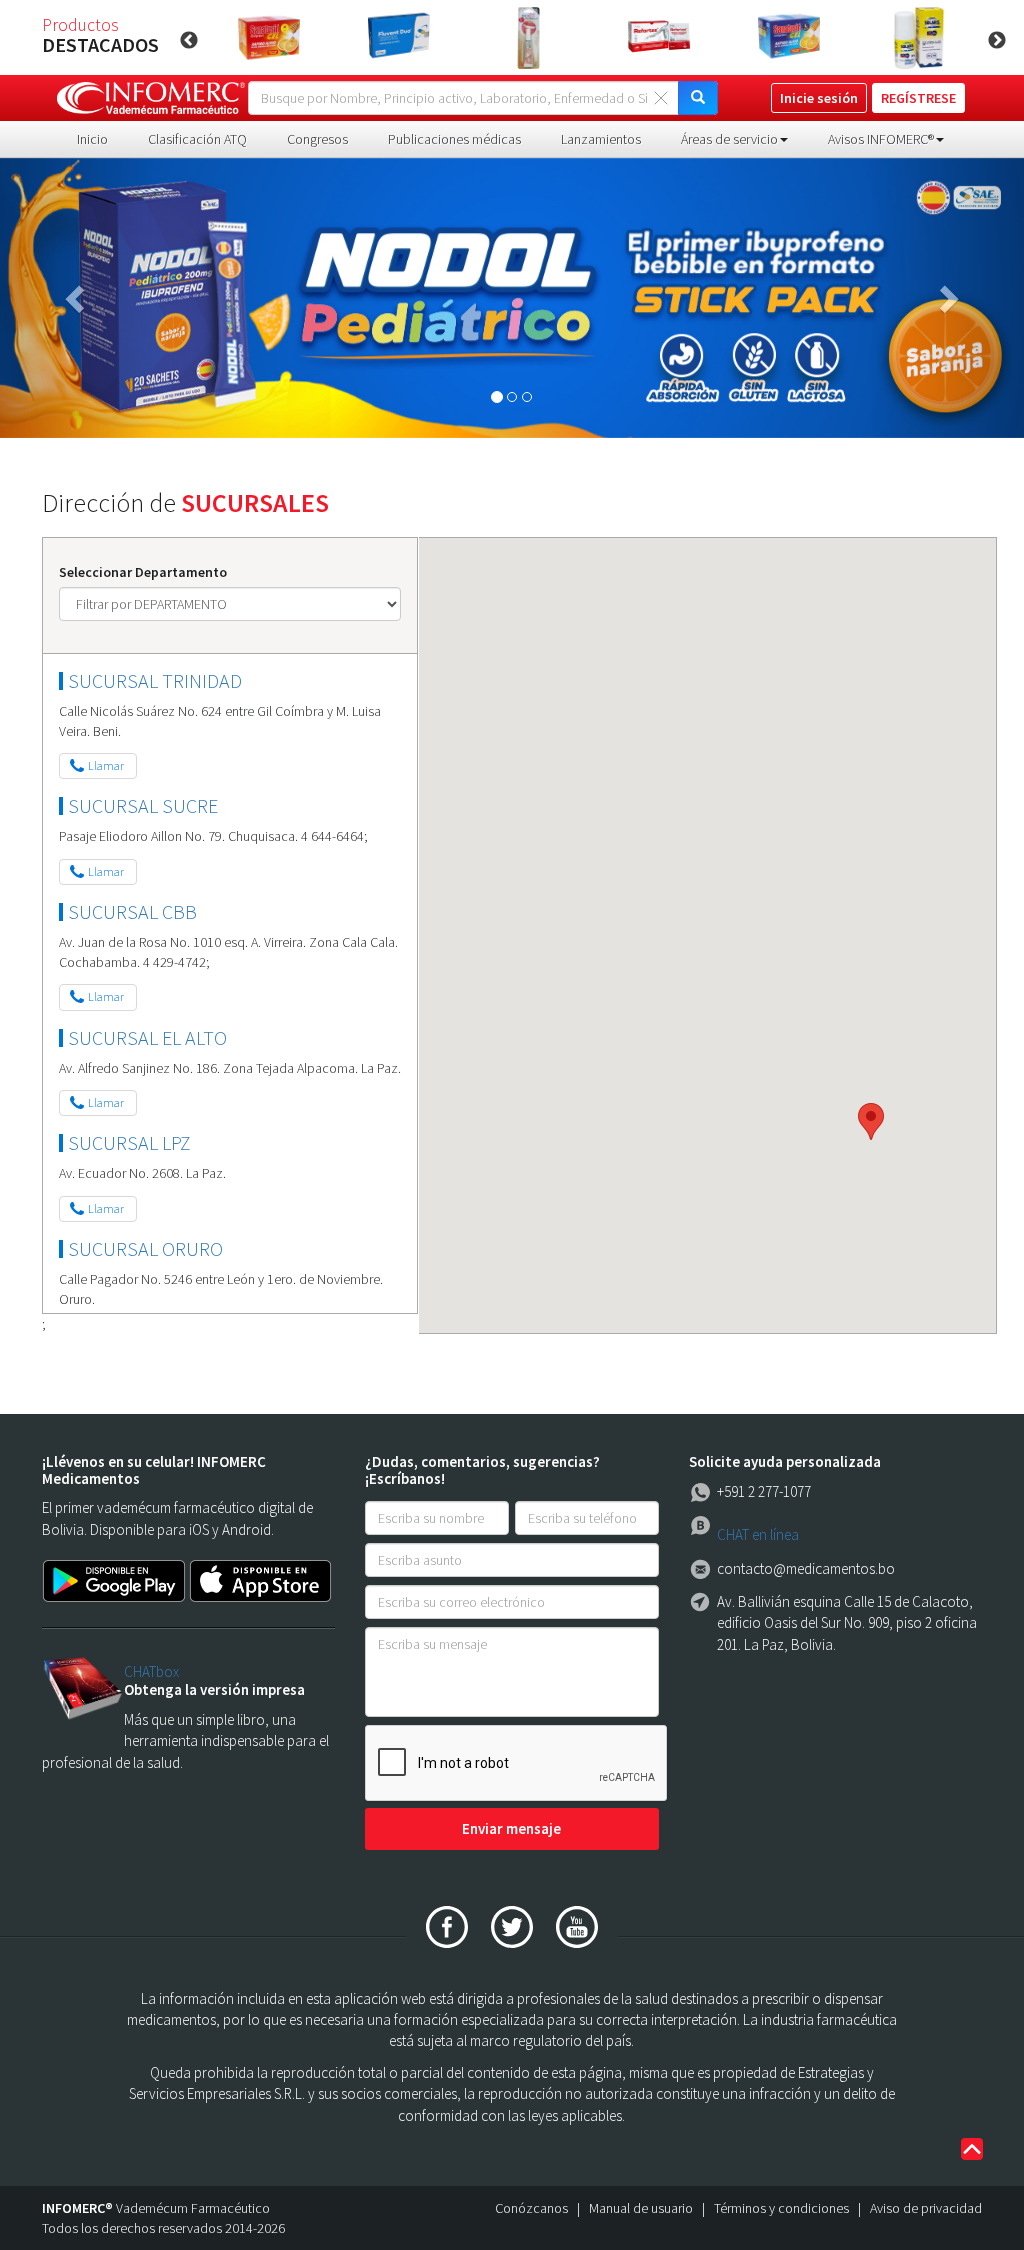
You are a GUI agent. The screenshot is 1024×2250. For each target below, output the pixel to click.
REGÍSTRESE (918, 98)
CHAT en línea (758, 1534)
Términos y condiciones (781, 2208)
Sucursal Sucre (143, 805)
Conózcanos (531, 2208)
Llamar (106, 765)
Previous (189, 41)
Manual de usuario (641, 2208)
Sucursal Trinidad (155, 680)
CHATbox (151, 1671)
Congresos (317, 139)
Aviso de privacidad (926, 2208)
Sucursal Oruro (145, 1248)
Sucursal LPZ (129, 1142)
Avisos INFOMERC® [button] (881, 139)
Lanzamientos (601, 139)
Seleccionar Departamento (143, 572)
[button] (77, 298)
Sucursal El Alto (147, 1037)
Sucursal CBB (132, 911)
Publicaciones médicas (454, 139)
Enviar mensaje (511, 1828)
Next (997, 41)
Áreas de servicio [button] (729, 139)
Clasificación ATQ (197, 139)
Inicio (92, 139)
